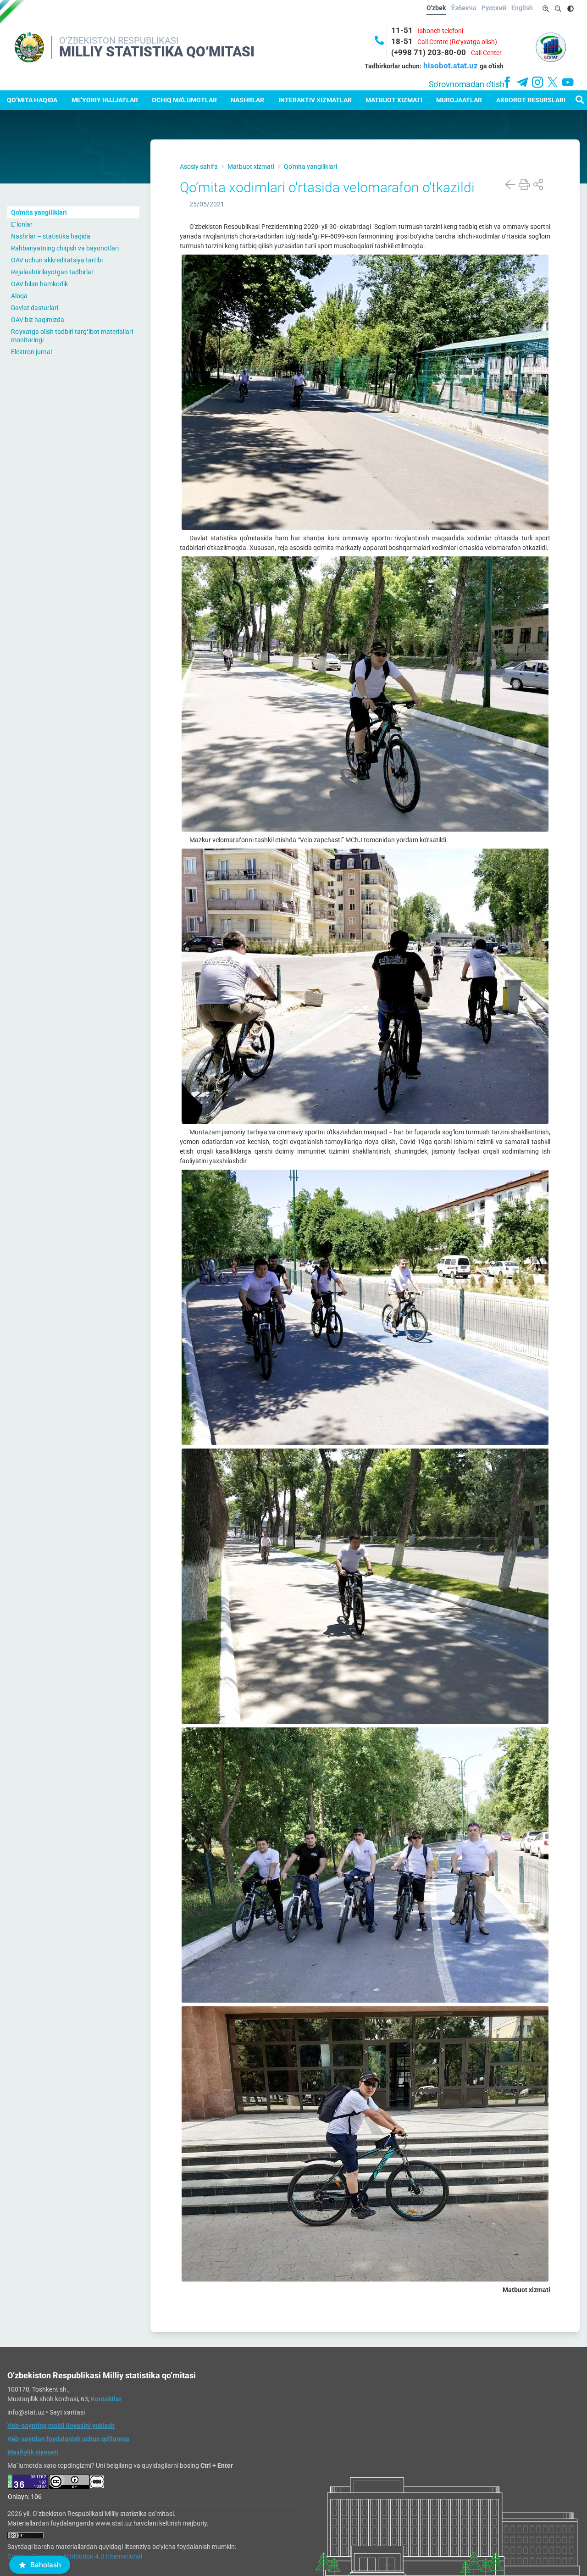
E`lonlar (22, 224)
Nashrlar (247, 100)
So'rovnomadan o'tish (467, 84)
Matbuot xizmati (394, 100)
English (522, 8)
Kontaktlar (106, 2399)
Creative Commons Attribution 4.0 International (75, 2556)
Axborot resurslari (531, 100)
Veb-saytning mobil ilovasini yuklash (61, 2426)
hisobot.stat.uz (451, 66)
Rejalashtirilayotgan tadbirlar (52, 272)
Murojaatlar (459, 100)
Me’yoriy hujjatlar (105, 100)
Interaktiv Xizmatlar (315, 100)
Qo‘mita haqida (32, 100)
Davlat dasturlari (35, 308)
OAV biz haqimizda (38, 320)
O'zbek (436, 8)
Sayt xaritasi (67, 2412)
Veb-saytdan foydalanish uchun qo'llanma (68, 2439)
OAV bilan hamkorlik (39, 284)
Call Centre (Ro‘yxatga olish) (457, 42)
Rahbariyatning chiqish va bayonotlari (65, 248)
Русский (494, 8)
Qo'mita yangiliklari (39, 212)
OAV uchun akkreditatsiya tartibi (57, 260)
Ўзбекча (464, 8)
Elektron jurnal (31, 352)
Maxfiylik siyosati (33, 2452)
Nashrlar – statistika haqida (51, 236)
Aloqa (19, 296)
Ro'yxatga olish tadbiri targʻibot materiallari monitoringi (72, 336)
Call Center (486, 53)
